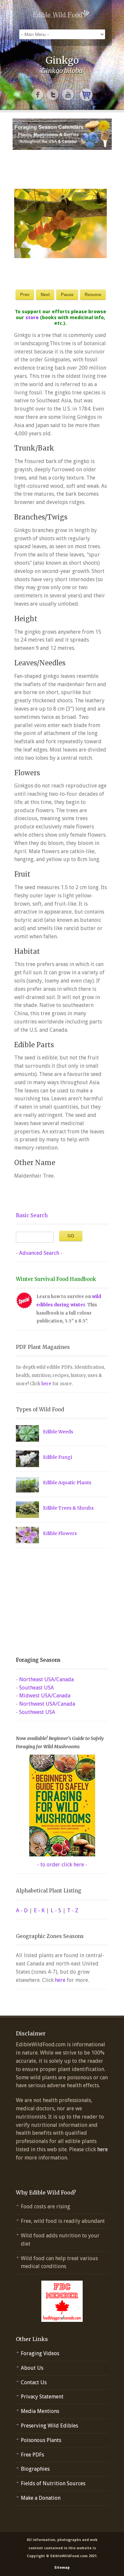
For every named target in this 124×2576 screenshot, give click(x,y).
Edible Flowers (60, 1533)
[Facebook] (38, 95)
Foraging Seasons (38, 1660)
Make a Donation (41, 2498)
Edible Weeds (58, 1432)
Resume (93, 295)
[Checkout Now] (86, 95)
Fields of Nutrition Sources (53, 2483)
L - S (56, 1910)
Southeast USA (37, 1688)
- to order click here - (62, 1865)
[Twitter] (53, 95)
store (32, 318)
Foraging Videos (40, 2353)
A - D (22, 1910)
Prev (25, 295)
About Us (32, 2368)
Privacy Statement (42, 2397)
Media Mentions (40, 2411)
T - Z (73, 1910)
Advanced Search (39, 1253)
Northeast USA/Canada (46, 1679)
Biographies (35, 2469)
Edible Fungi (58, 1457)
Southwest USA (37, 1712)
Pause (67, 295)
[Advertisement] (57, 1602)
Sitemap (62, 2568)
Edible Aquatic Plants (67, 1483)
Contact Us (34, 2382)
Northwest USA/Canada (47, 1704)
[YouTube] (68, 95)
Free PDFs (32, 2455)
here (46, 1384)
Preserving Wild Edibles (49, 2426)
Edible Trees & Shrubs (68, 1508)
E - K (39, 1910)
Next (45, 295)
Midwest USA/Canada (45, 1696)
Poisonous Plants (41, 2440)
